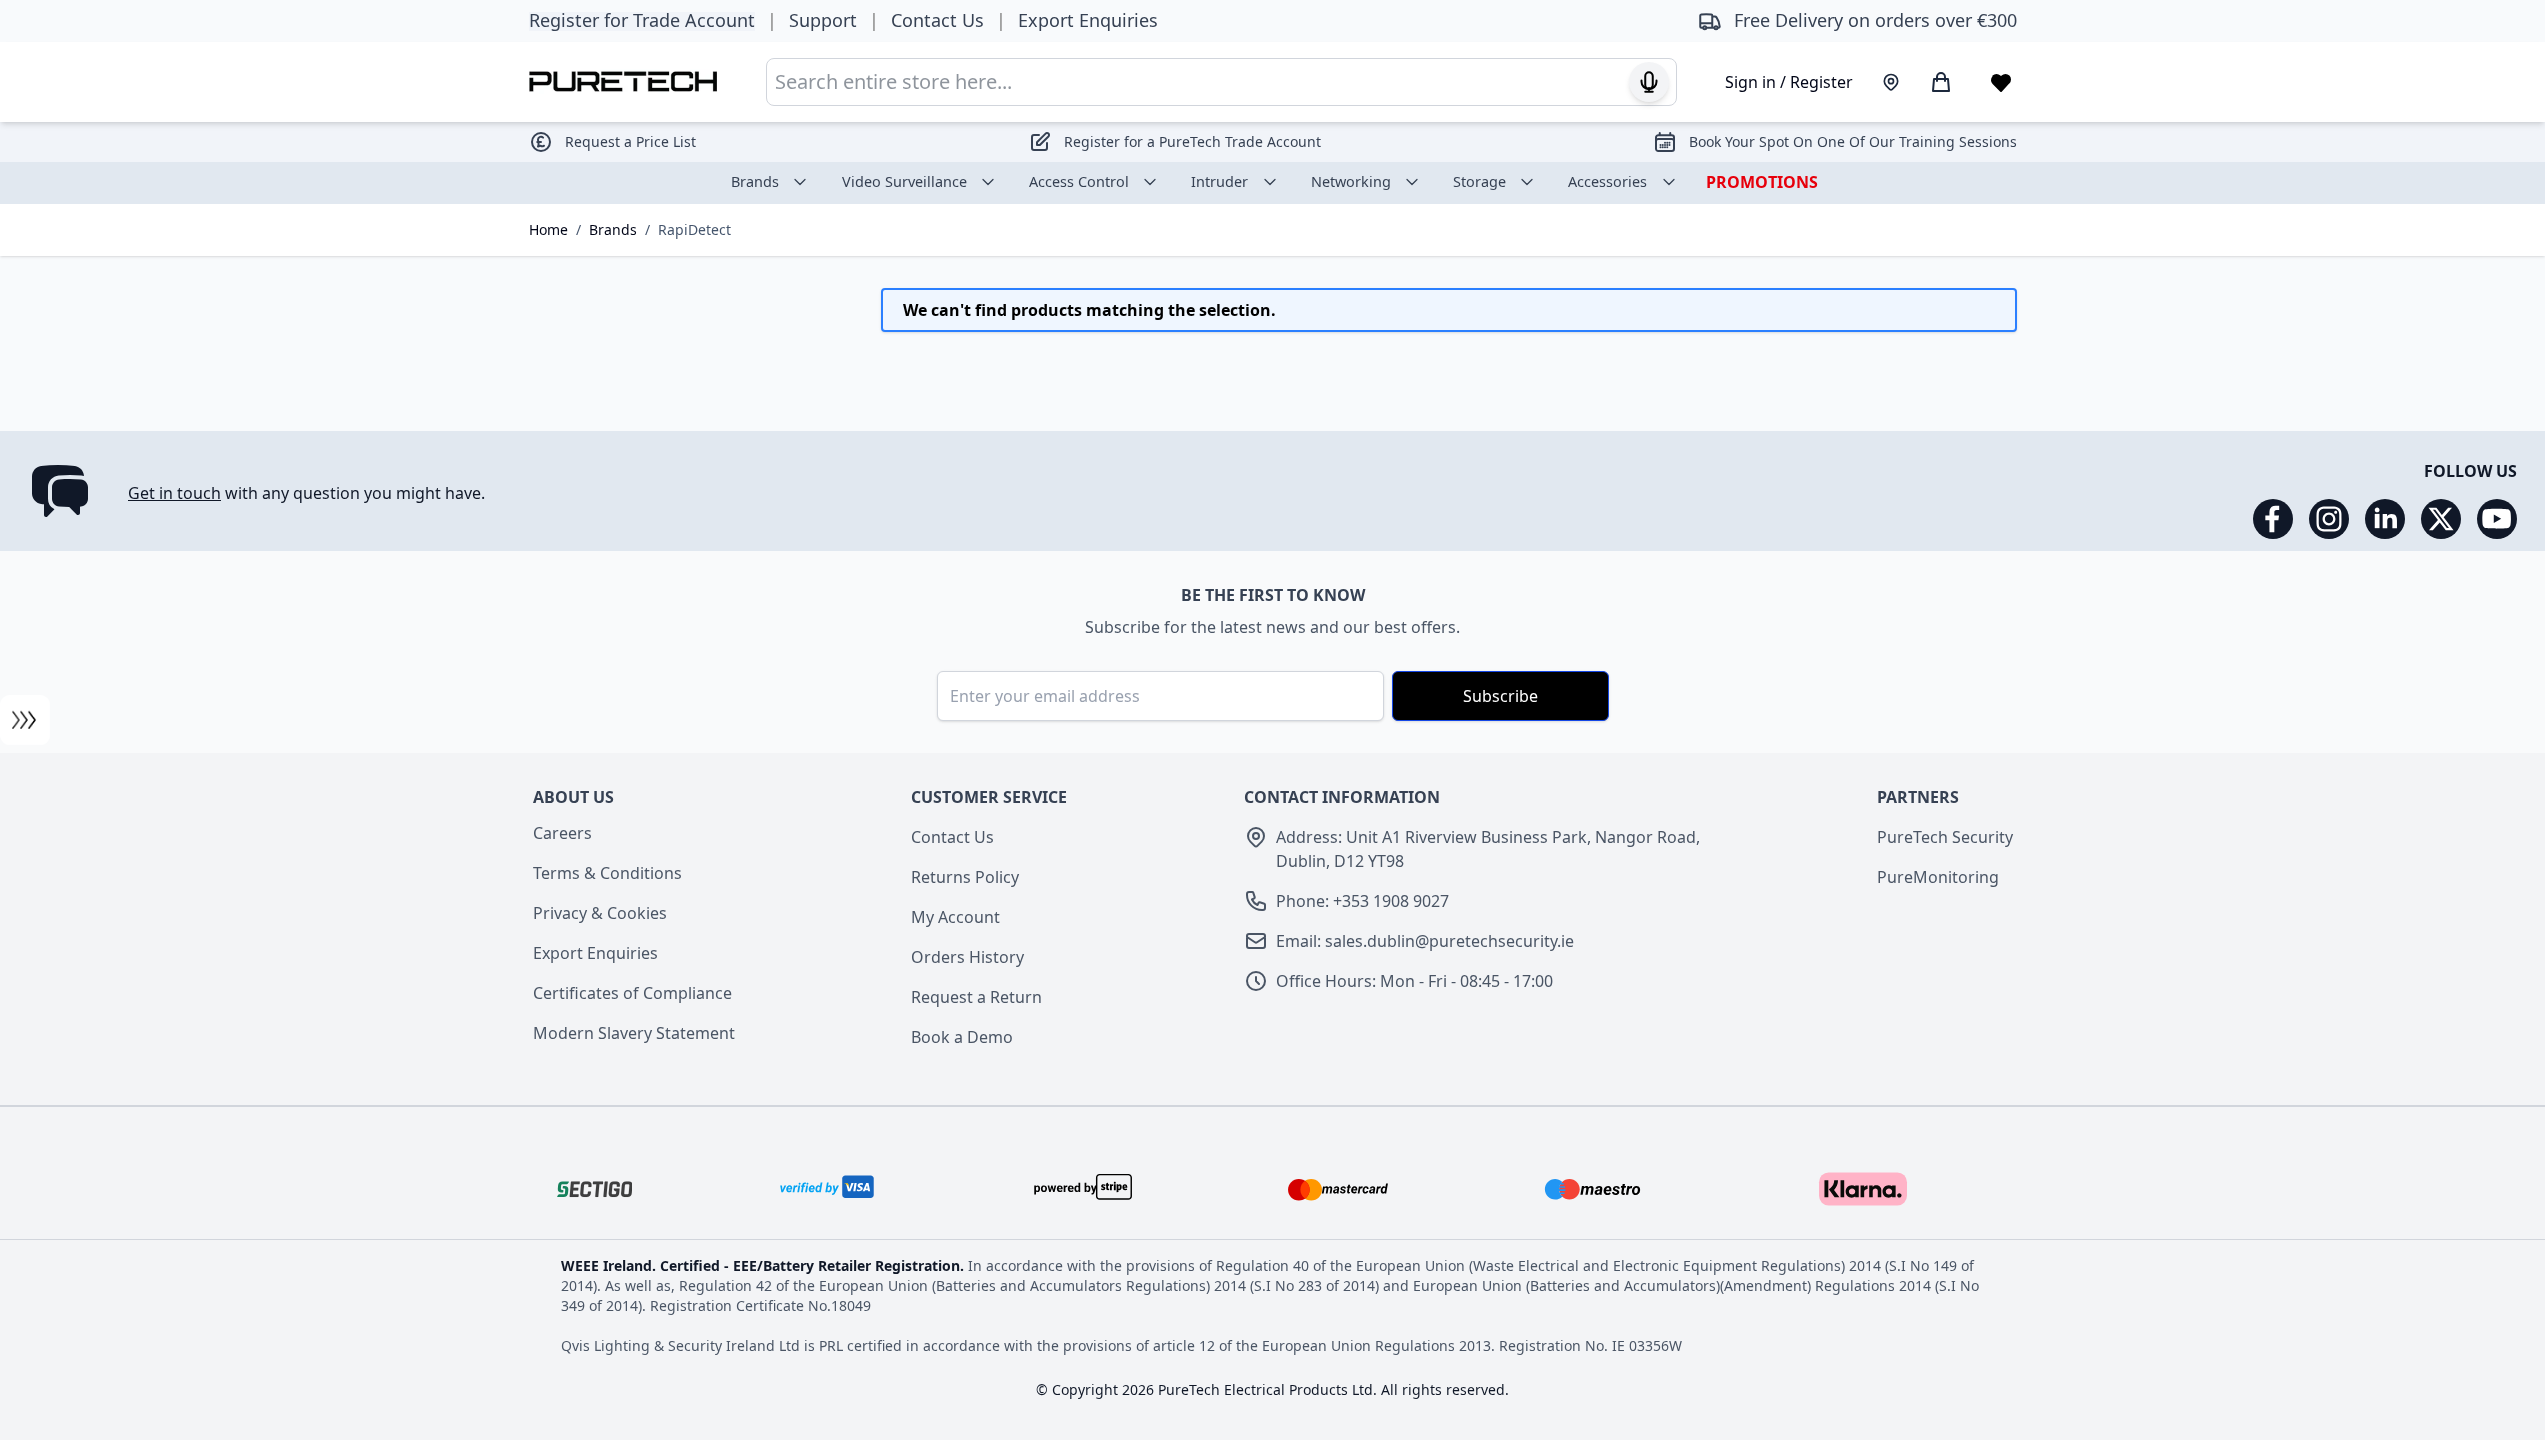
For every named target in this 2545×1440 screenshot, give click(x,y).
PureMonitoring (1938, 877)
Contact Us (952, 837)
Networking (1351, 181)
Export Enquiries (595, 953)
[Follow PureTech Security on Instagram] (2329, 519)
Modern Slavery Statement (634, 1033)
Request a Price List (630, 141)
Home (548, 229)
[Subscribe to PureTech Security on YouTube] (2497, 519)
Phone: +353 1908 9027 (1362, 901)
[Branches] (1891, 82)
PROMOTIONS (1762, 182)
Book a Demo (962, 1037)
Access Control (1079, 181)
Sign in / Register (1789, 82)
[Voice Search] (1649, 82)
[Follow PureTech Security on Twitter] (2441, 519)
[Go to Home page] (623, 81)
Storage (1479, 181)
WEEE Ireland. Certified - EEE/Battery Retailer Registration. (764, 1265)
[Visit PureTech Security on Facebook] (2273, 519)
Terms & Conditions (607, 873)
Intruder (1219, 181)
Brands (755, 181)
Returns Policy (965, 877)
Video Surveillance (904, 181)
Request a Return (976, 997)
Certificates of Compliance (632, 993)
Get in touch (174, 493)
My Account (955, 917)
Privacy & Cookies (600, 913)
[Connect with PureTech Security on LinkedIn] (2385, 519)
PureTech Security (1945, 837)
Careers (562, 833)
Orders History (967, 957)
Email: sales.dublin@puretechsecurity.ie (1425, 941)
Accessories (1607, 181)
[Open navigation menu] (25, 720)
